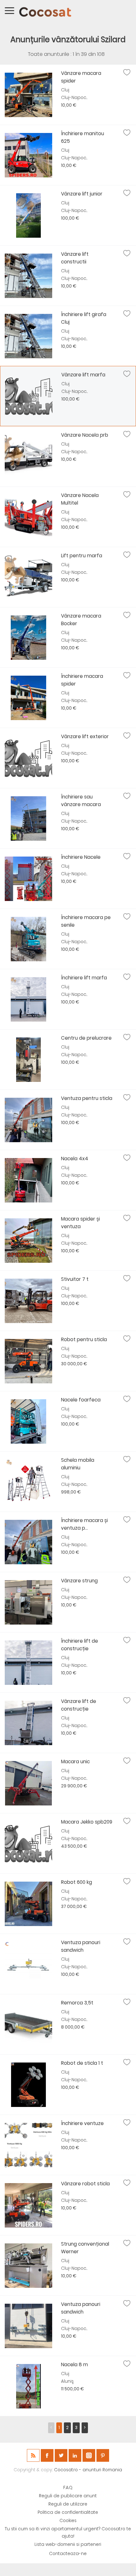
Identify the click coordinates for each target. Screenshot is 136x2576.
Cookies (68, 2521)
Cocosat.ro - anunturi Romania (88, 2470)
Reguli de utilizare (68, 2504)
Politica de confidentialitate (68, 2512)
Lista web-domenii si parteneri (68, 2544)
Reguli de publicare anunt (68, 2496)
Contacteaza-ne (68, 2554)
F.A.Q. (68, 2488)
